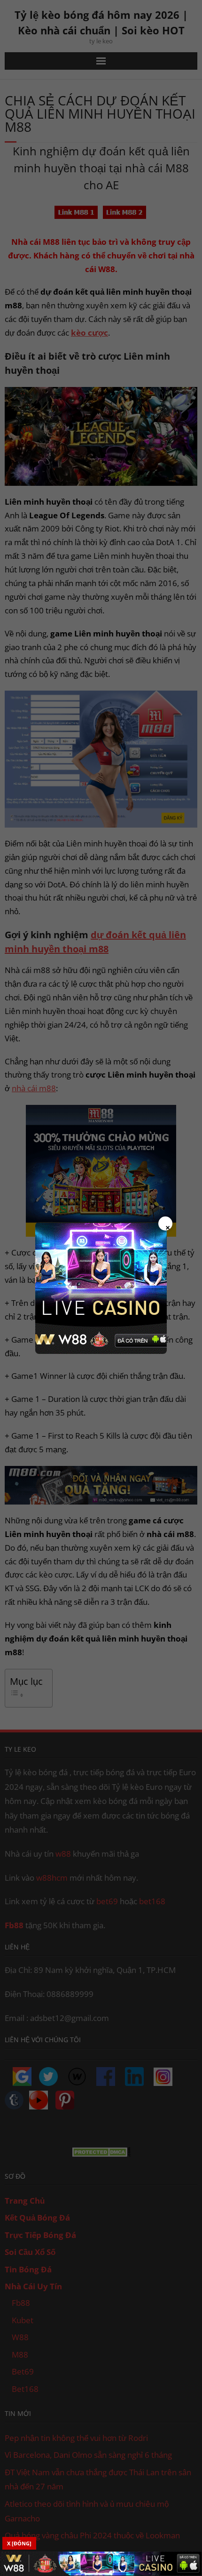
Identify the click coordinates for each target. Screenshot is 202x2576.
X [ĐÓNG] (19, 2543)
